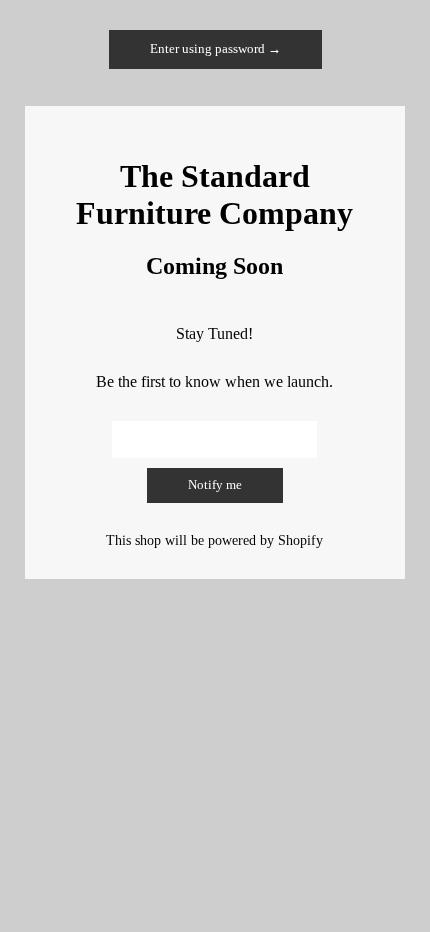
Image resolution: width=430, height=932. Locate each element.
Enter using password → (215, 49)
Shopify (300, 540)
